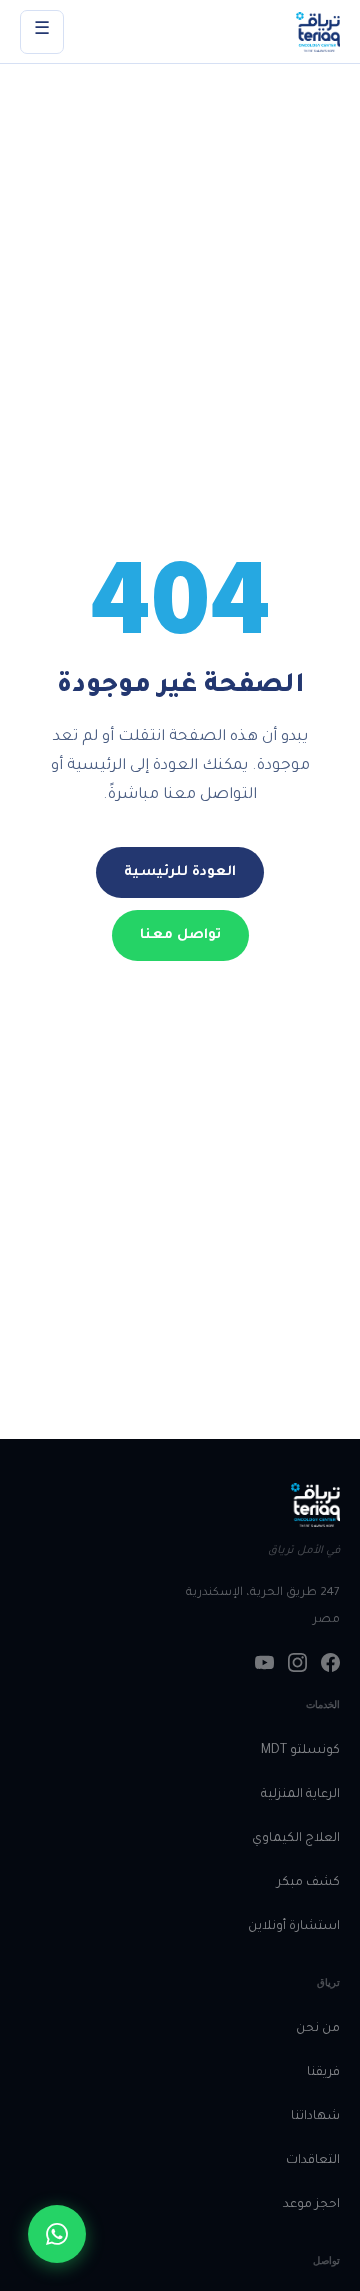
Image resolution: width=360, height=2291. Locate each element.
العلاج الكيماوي (296, 1839)
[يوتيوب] (264, 1662)
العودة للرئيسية (180, 872)
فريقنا (323, 2073)
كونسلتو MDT (300, 1751)
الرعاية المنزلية (300, 1795)
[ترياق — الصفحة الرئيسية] (318, 32)
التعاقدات (313, 2161)
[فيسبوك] (330, 1662)
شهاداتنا (315, 2117)
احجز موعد (311, 2205)
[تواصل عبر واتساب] (57, 2234)
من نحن (318, 2029)
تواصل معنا (180, 935)
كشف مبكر (308, 1883)
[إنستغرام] (297, 1662)
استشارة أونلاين (294, 1927)
